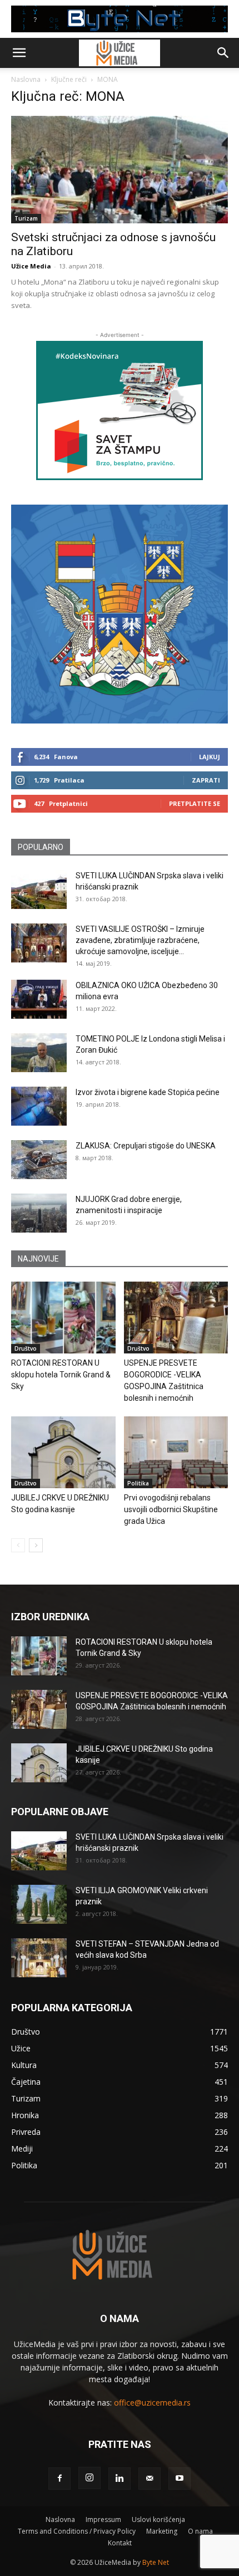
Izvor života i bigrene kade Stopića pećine (148, 1092)
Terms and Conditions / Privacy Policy (77, 2531)
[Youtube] (180, 2479)
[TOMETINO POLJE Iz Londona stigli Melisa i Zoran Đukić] (39, 1053)
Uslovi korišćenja (158, 2519)
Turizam (26, 218)
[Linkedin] (120, 2479)
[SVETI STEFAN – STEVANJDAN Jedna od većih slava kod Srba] (39, 1958)
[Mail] (150, 2479)
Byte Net (156, 2562)
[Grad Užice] (120, 614)
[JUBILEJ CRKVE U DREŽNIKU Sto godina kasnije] (63, 1452)
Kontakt (120, 2543)
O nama (200, 2531)
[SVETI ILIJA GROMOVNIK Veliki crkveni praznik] (39, 1904)
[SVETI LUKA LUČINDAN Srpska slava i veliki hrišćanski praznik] (39, 889)
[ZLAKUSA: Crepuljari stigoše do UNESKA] (39, 1160)
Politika (138, 1483)
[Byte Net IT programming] (120, 19)
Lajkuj (210, 757)
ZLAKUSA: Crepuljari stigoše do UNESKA (146, 1146)
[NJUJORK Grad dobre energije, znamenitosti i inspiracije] (39, 1213)
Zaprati (206, 780)
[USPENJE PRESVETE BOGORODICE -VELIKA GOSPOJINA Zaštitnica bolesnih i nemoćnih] (176, 1318)
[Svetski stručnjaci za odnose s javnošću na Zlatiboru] (120, 170)
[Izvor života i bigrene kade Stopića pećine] (39, 1106)
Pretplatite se (195, 803)
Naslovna (26, 79)
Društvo (26, 1348)
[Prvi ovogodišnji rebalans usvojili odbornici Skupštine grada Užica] (176, 1452)
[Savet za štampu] (120, 410)
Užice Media (31, 266)
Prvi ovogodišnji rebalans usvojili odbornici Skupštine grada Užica (171, 1509)
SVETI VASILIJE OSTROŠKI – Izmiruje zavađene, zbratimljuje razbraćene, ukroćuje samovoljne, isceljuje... (140, 940)
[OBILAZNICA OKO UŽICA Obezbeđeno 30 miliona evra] (39, 999)
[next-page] (36, 1545)
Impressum (103, 2519)
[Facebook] (59, 2479)
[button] (19, 53)
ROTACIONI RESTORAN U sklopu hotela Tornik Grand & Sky (61, 1375)
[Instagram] (89, 2478)
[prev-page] (18, 1545)
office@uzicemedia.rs (152, 2403)
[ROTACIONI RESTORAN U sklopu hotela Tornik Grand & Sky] (63, 1318)
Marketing (162, 2531)
